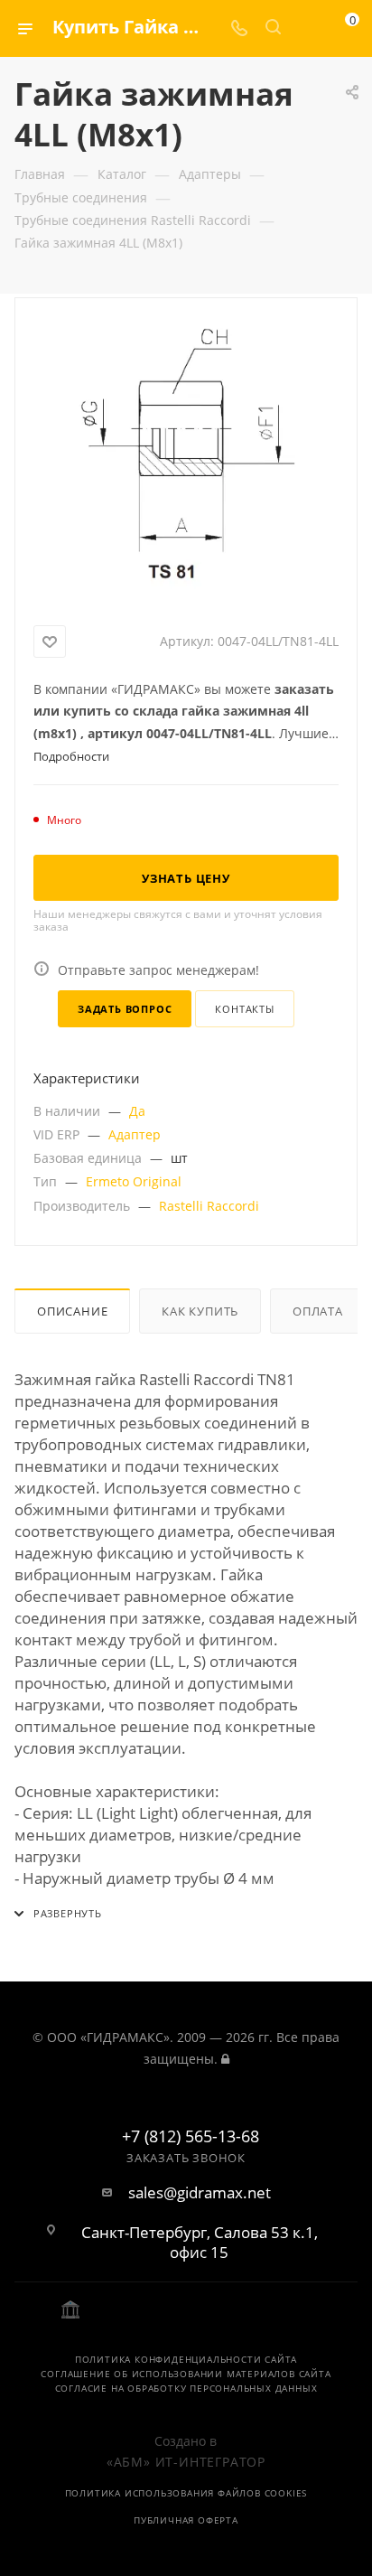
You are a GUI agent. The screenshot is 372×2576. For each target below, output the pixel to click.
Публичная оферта (186, 2520)
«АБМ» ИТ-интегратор (186, 2462)
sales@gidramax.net (200, 2193)
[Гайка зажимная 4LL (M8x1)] (186, 458)
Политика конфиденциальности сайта (186, 2359)
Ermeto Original (134, 1181)
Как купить (200, 1311)
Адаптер (135, 1134)
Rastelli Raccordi (209, 1206)
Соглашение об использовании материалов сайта (186, 2374)
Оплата (318, 1311)
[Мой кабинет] (307, 28)
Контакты (244, 1009)
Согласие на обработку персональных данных (186, 2388)
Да (137, 1111)
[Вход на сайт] (225, 2059)
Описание (72, 1311)
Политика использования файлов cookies (186, 2493)
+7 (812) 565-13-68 (191, 2137)
